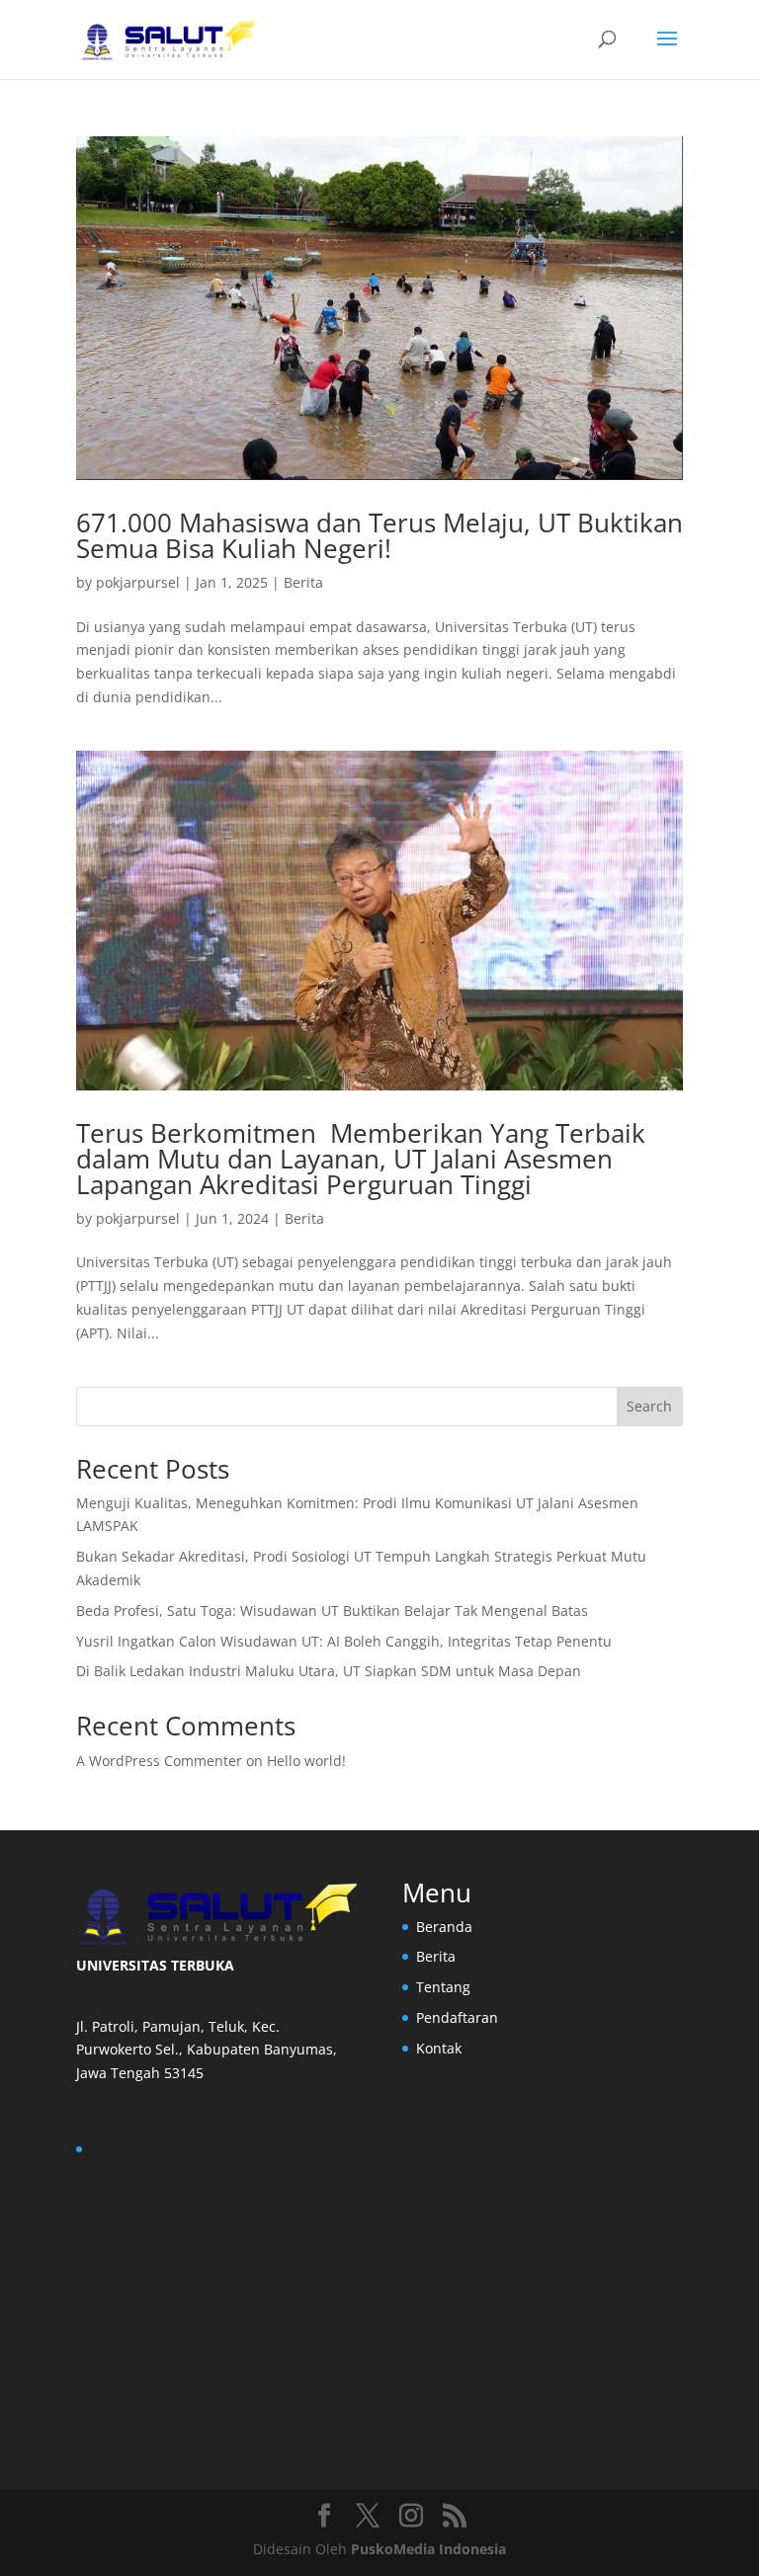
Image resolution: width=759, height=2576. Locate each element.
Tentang (443, 1987)
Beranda (444, 1927)
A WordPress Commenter (159, 1761)
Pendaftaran (457, 2017)
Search (649, 1406)
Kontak (439, 2048)
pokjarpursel (138, 582)
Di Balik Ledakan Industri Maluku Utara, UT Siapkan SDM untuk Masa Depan (331, 1671)
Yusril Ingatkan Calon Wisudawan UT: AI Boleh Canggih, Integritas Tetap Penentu (346, 1641)
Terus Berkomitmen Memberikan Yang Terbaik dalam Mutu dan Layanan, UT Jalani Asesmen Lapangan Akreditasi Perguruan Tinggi (361, 1159)
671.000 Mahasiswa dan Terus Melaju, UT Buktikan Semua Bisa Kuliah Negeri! (379, 535)
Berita (303, 582)
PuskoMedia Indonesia (428, 2549)
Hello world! (306, 1761)
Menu (437, 1892)
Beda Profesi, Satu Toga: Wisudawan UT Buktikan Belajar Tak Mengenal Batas (334, 1610)
